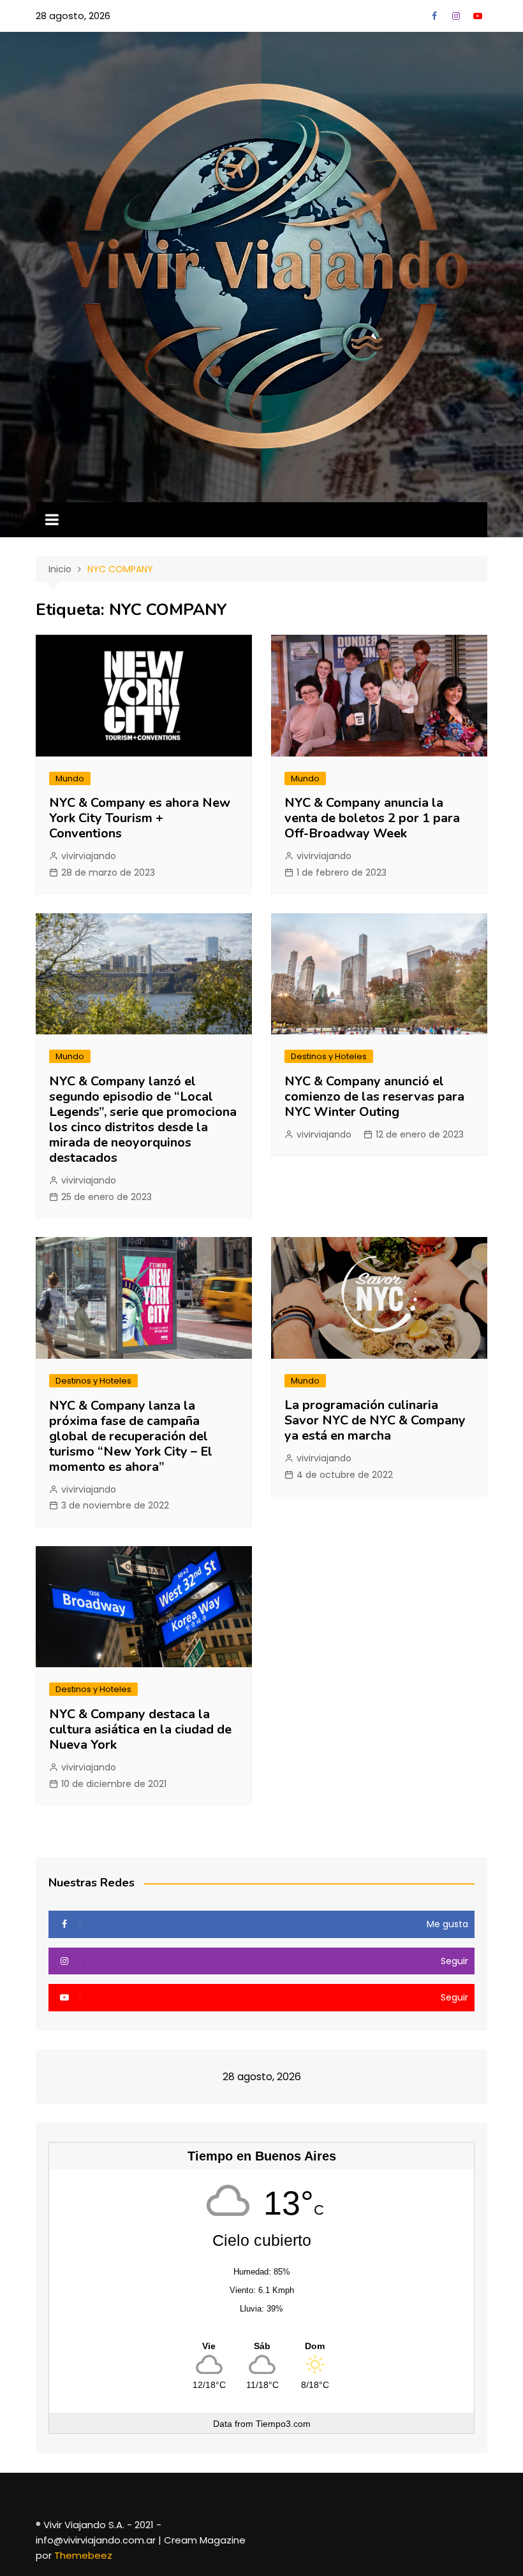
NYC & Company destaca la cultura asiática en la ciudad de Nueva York (140, 1729)
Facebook (434, 16)
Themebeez (83, 2555)
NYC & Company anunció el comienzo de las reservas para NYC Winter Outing (374, 1096)
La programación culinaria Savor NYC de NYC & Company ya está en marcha (375, 1420)
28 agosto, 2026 (73, 16)
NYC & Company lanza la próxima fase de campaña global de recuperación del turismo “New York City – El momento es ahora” (131, 1436)
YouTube (478, 16)
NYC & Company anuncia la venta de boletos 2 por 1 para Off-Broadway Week (372, 818)
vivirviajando (89, 856)
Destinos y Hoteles (329, 1056)
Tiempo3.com (283, 2424)
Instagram (456, 16)
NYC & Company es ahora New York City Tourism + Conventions (140, 818)
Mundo (70, 778)
